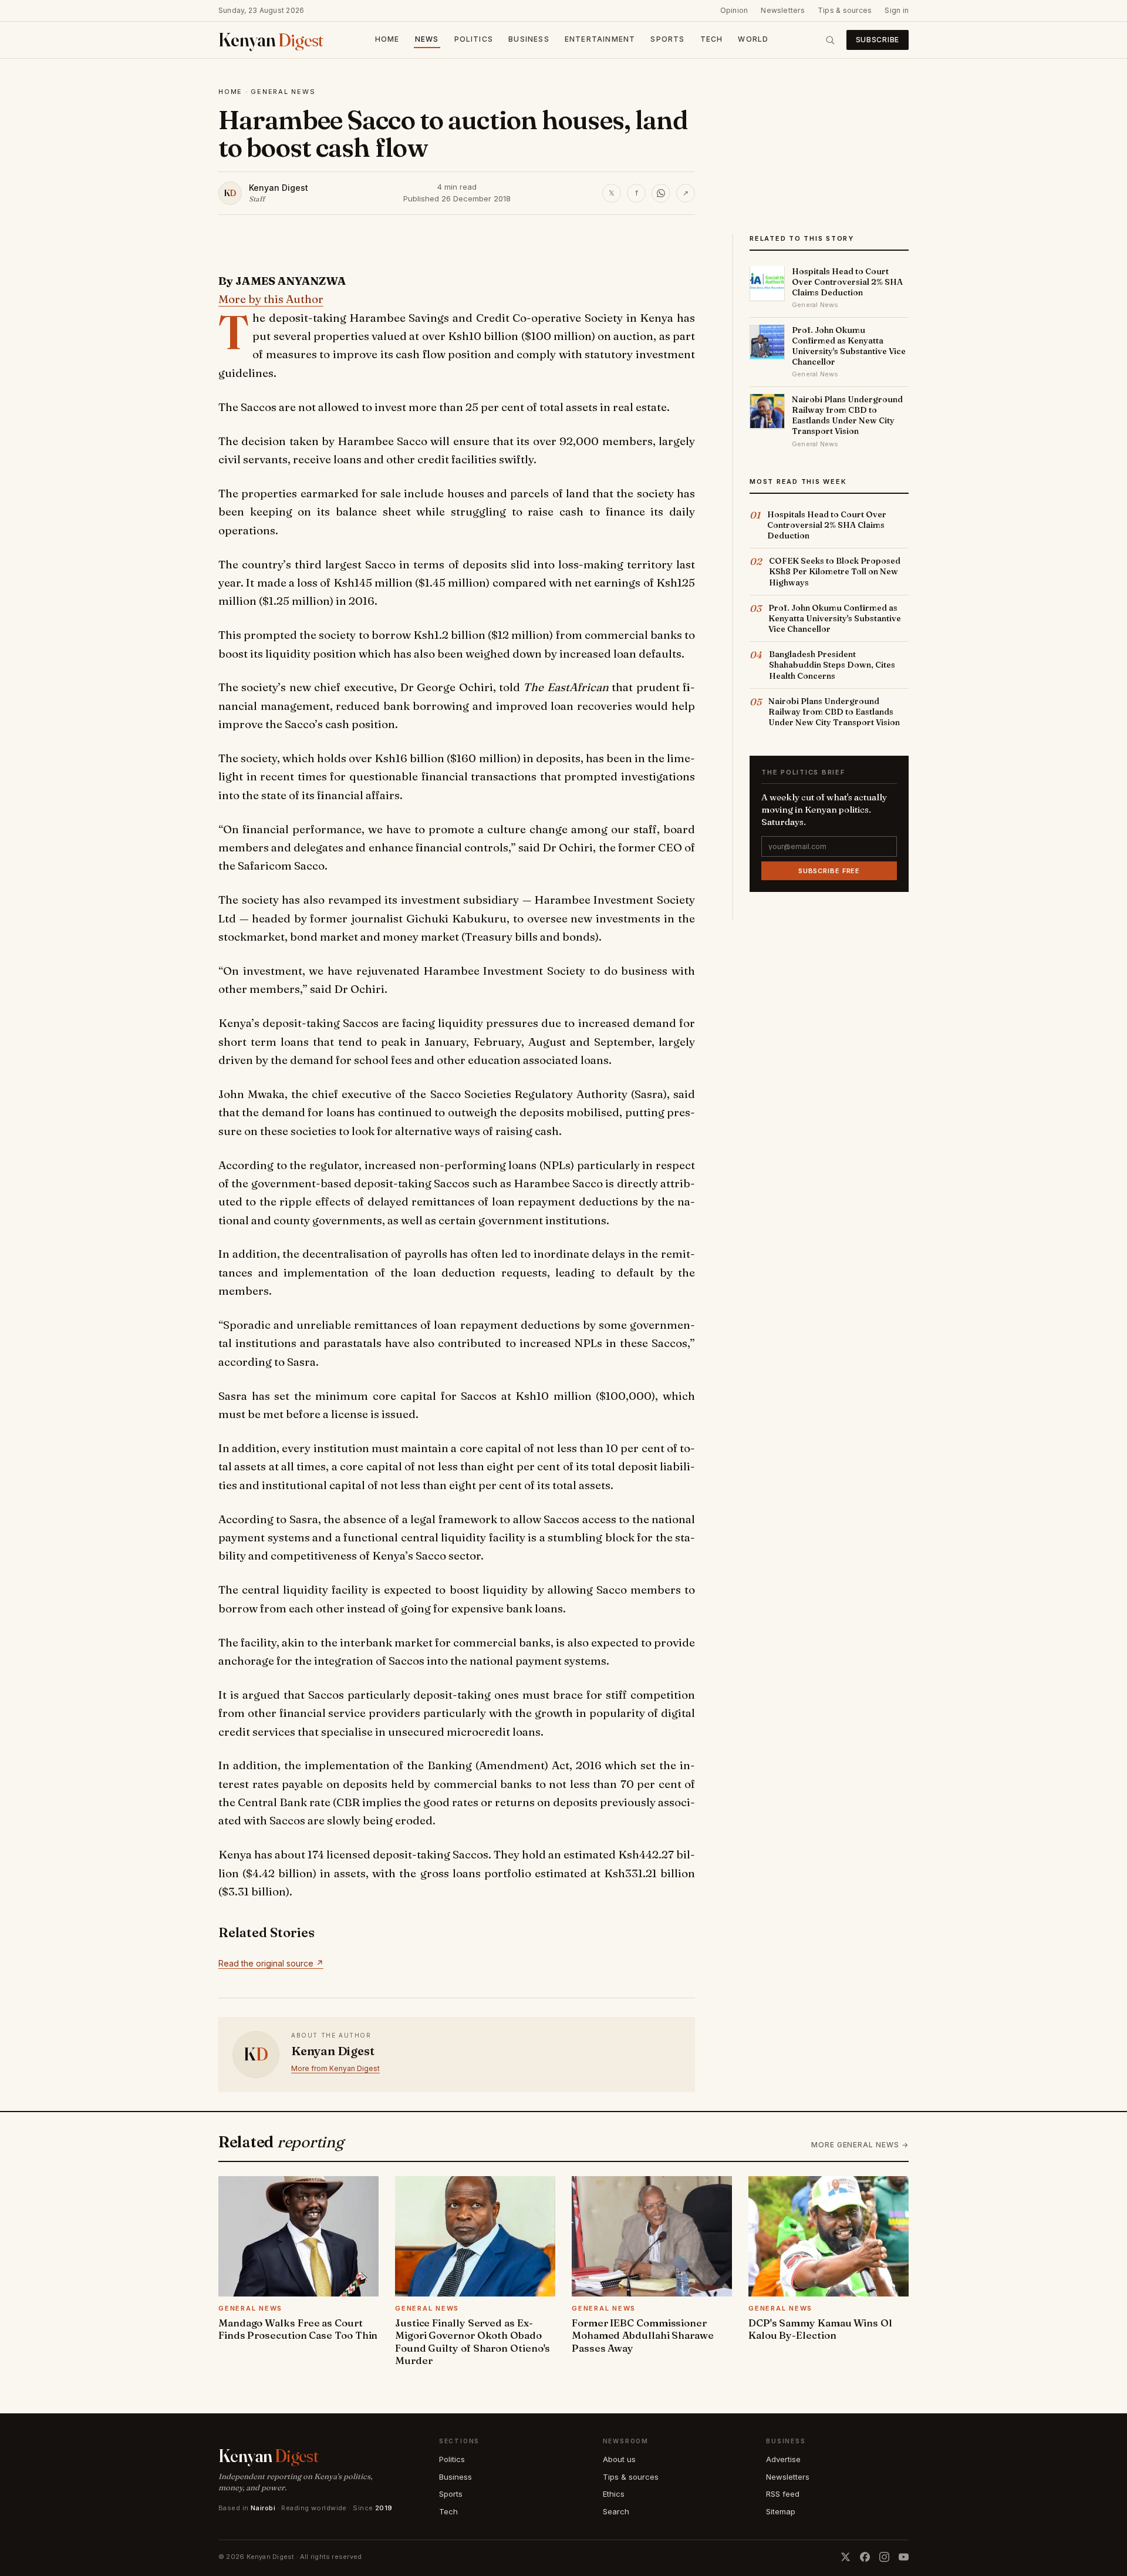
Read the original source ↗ (271, 1963)
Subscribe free (829, 870)
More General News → (860, 2145)
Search (616, 2511)
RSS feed (783, 2494)
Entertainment (600, 39)
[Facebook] (865, 2557)
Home (387, 39)
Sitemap (781, 2511)
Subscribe (878, 40)
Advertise (783, 2459)
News (427, 39)
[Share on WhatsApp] (661, 193)
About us (619, 2459)
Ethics (614, 2494)
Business (529, 39)
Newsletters (783, 10)
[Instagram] (884, 2557)
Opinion (734, 10)
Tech (712, 39)
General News (283, 92)
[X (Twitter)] (846, 2557)
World (753, 39)
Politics (474, 39)
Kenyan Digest (279, 188)
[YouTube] (904, 2557)
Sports (667, 39)
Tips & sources (845, 10)
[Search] (830, 40)
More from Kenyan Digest (335, 2068)
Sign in (897, 10)
